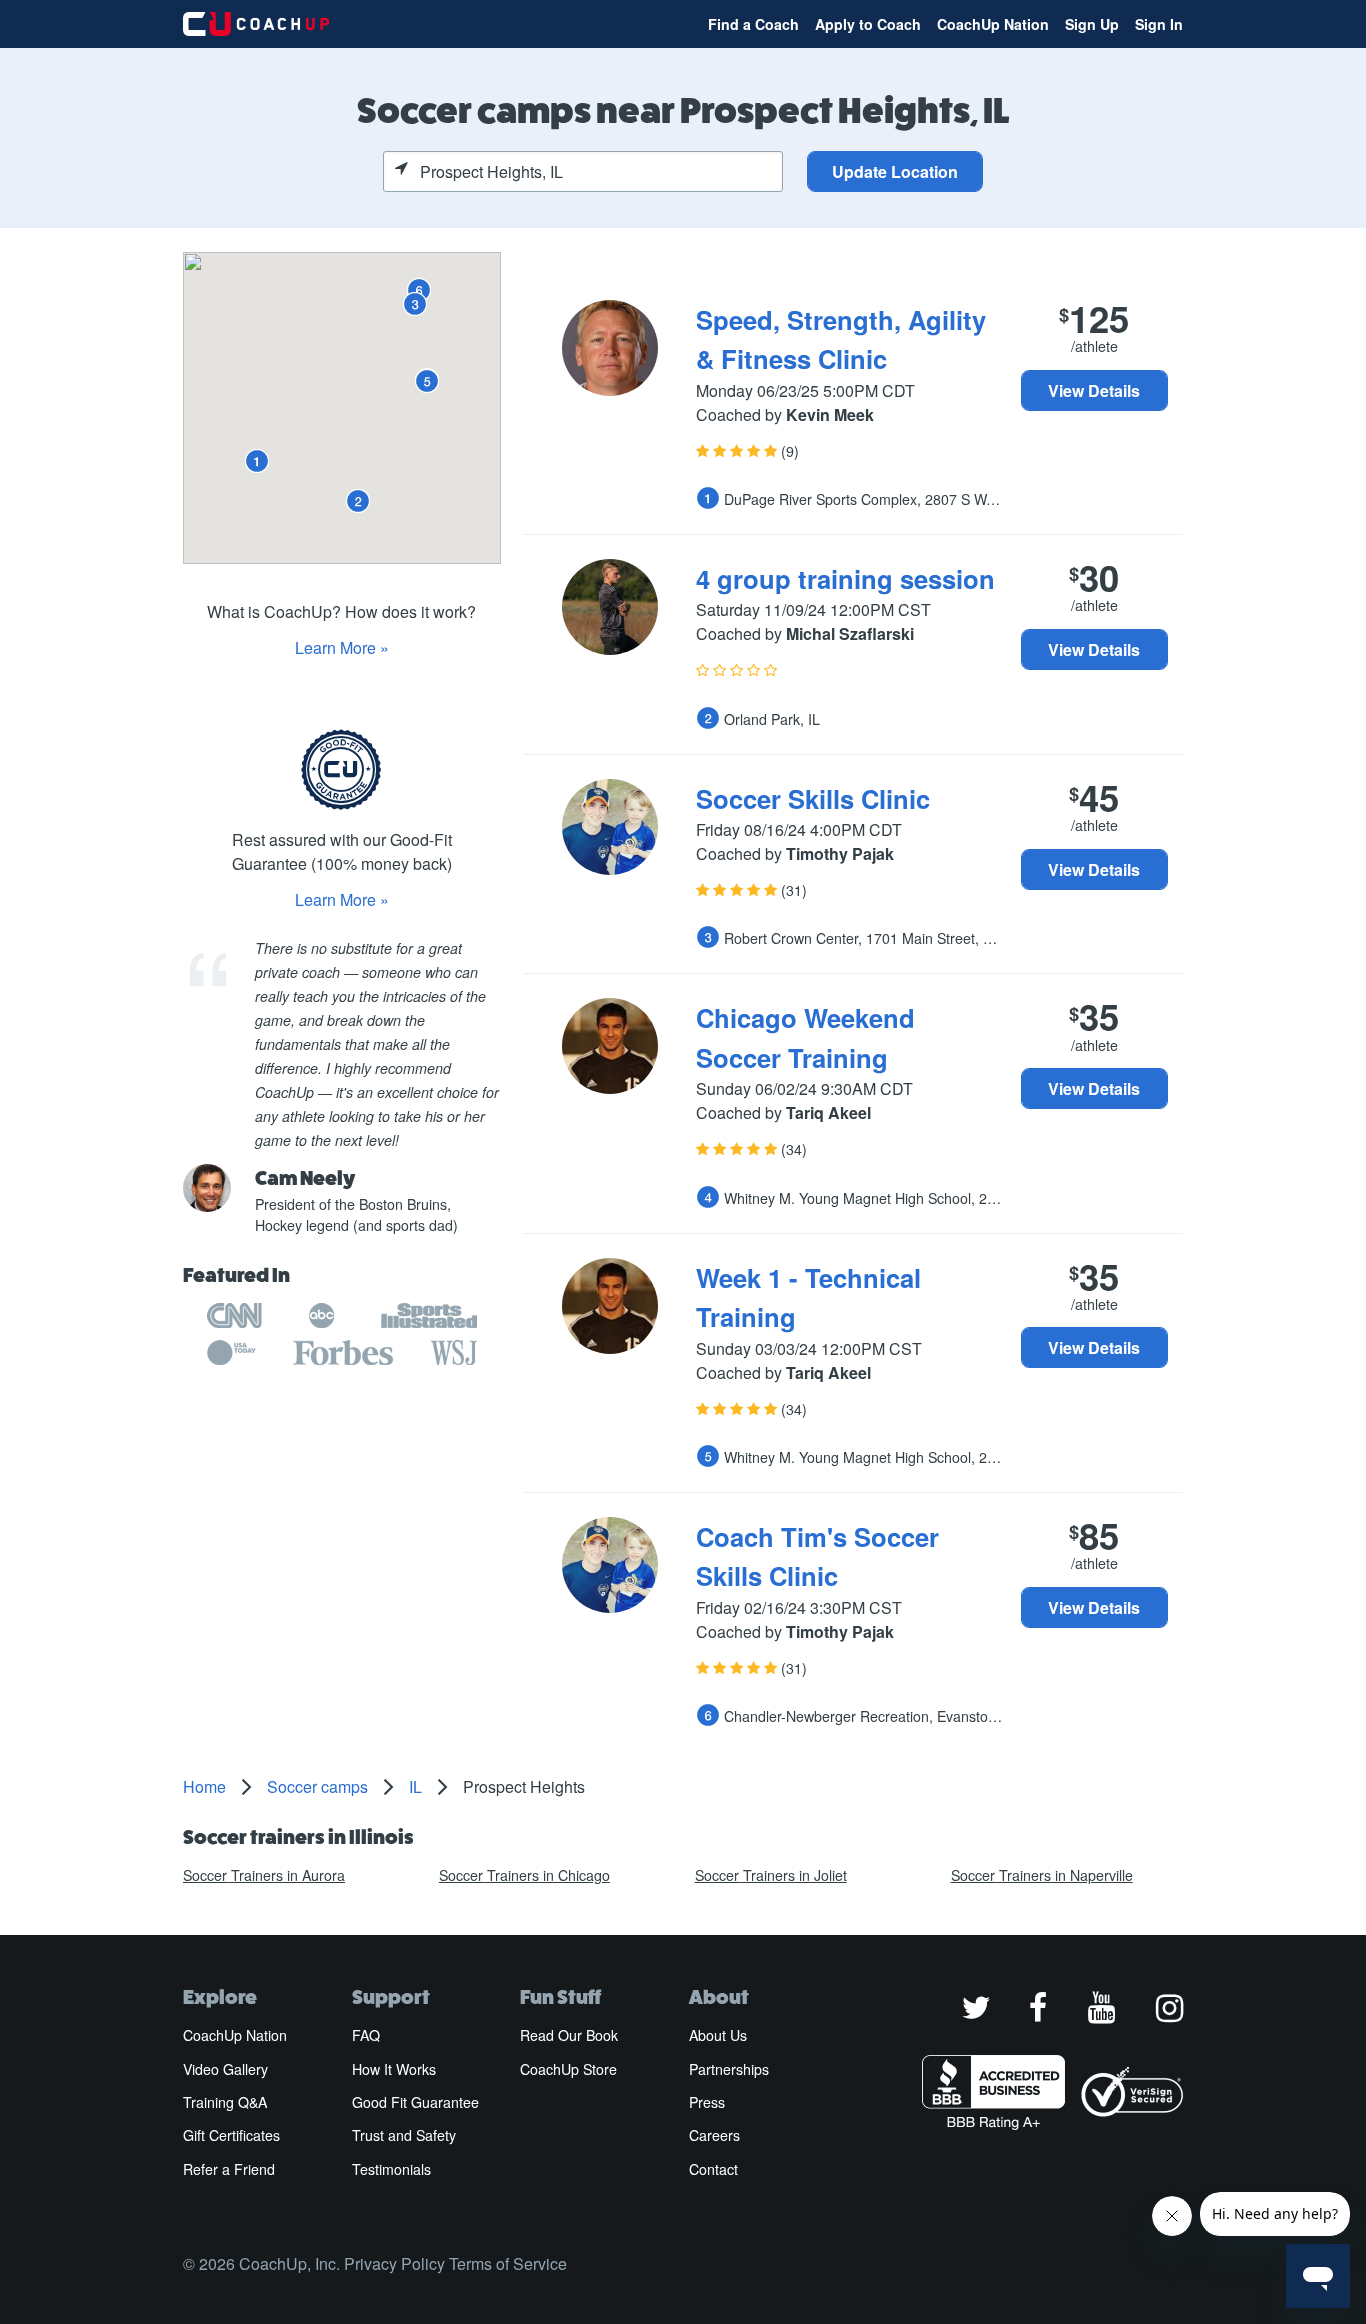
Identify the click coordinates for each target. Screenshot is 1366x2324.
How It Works (394, 2069)
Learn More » (342, 647)
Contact (713, 2169)
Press (707, 2102)
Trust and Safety (404, 2135)
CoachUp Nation (993, 24)
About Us (718, 2035)
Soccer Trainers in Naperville (1042, 1875)
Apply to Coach (868, 24)
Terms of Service (508, 2263)
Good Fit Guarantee (415, 2102)
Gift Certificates (231, 2135)
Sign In (1159, 24)
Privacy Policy (394, 2263)
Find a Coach (753, 24)
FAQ (366, 2035)
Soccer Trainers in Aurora (264, 1875)
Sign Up (1092, 24)
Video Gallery (225, 2069)
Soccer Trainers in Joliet (771, 1875)
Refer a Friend (229, 2169)
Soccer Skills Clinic (813, 798)
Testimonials (391, 2169)
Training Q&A (225, 2102)
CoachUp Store (568, 2069)
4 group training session (845, 578)
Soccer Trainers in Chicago (524, 1875)
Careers (714, 2135)
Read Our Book (569, 2035)
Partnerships (729, 2069)
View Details (1094, 390)
